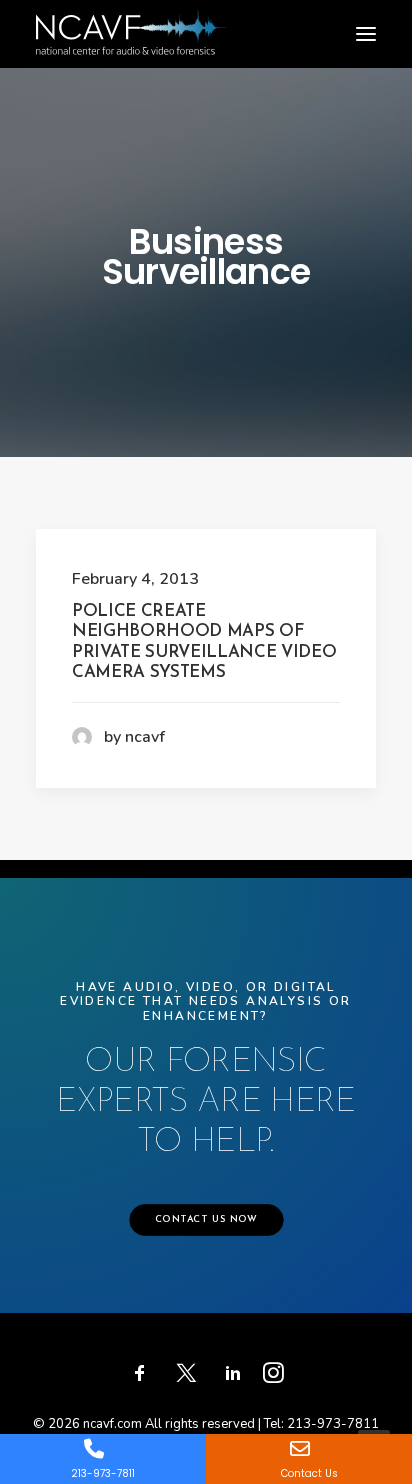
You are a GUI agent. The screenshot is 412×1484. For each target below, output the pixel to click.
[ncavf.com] (131, 20)
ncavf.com (112, 1424)
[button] (366, 34)
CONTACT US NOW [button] (205, 1220)
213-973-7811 (333, 1424)
